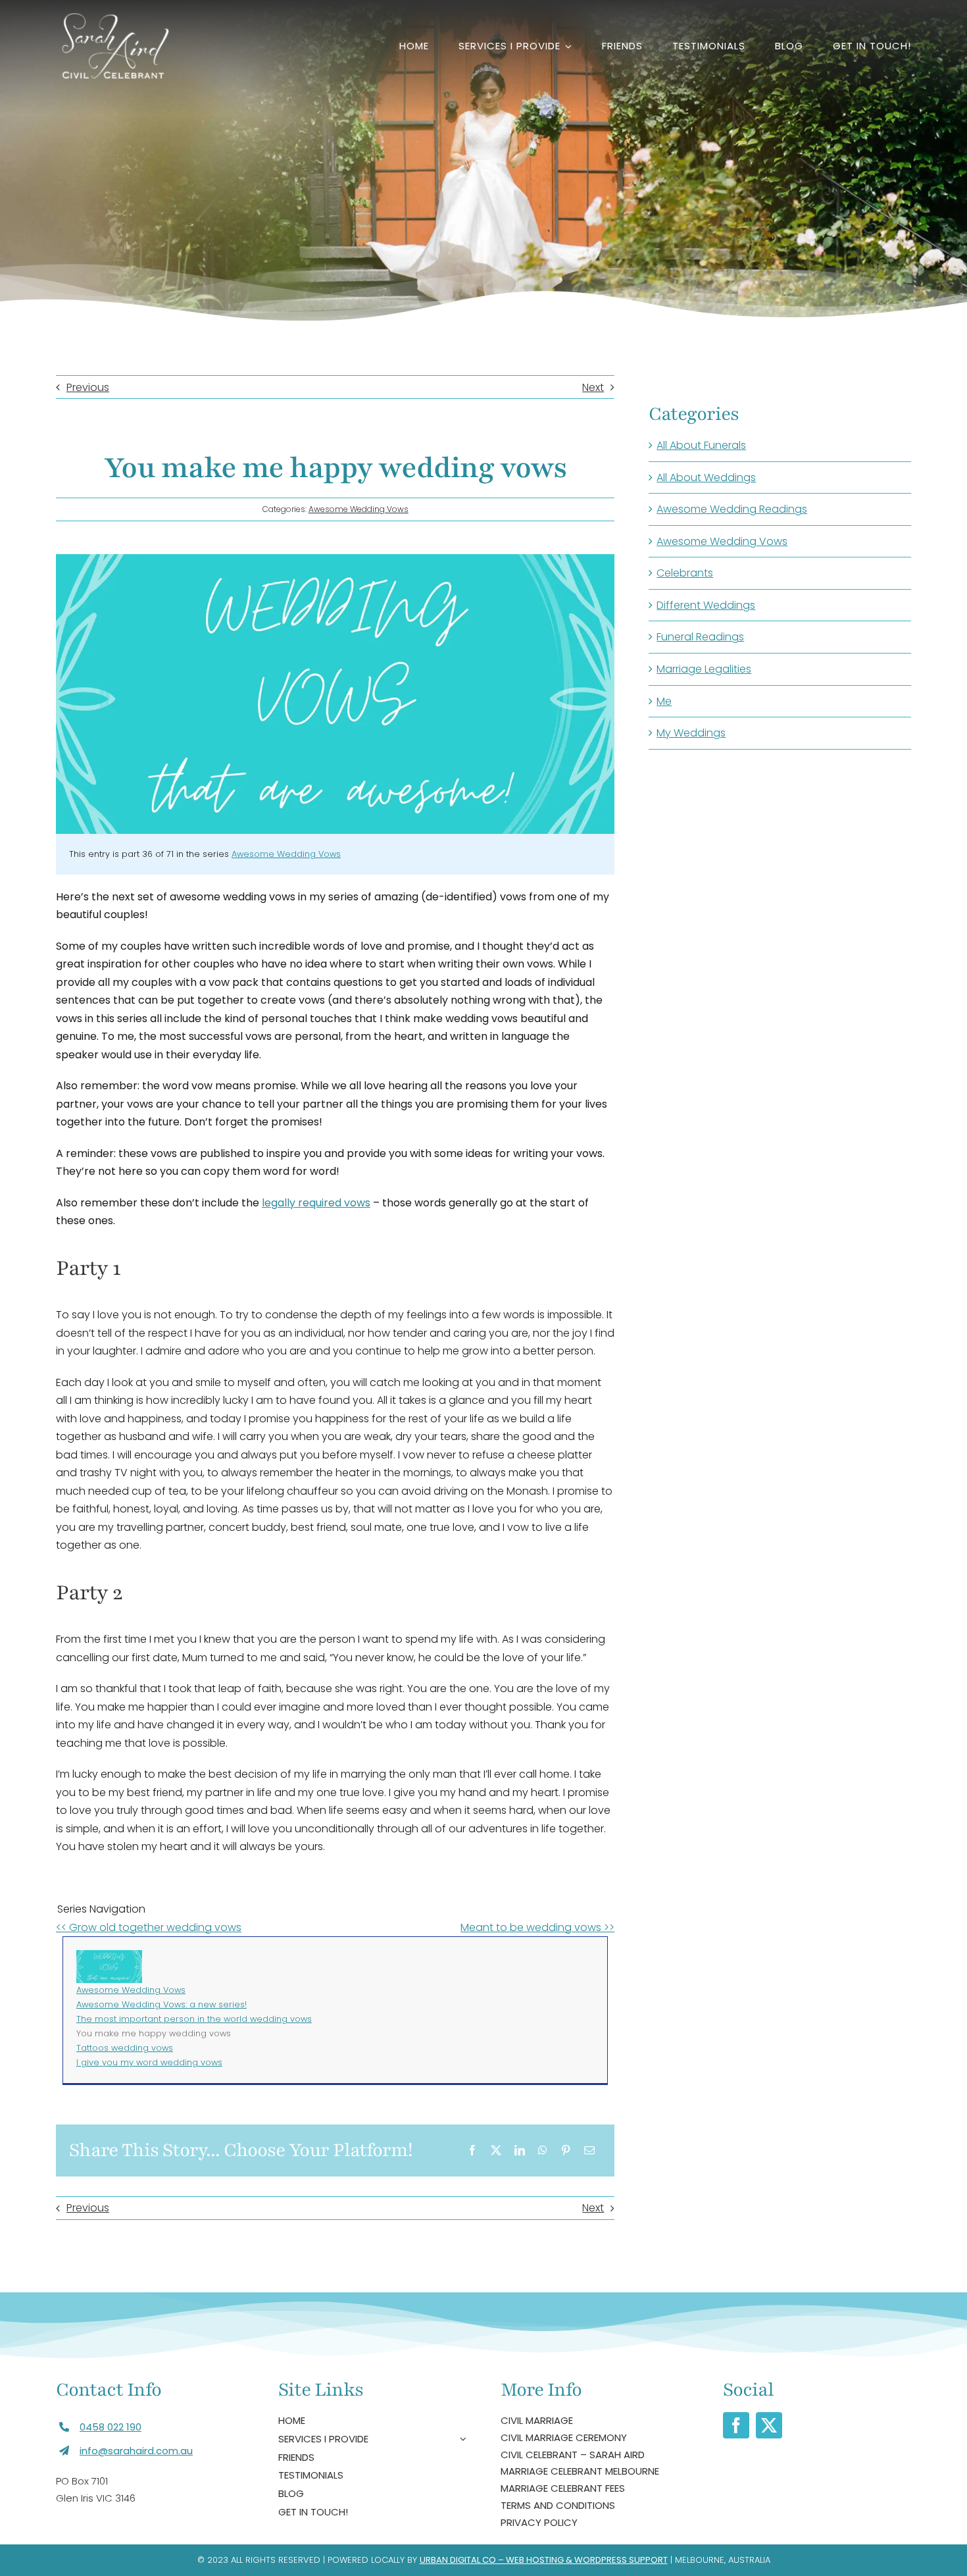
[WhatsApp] (543, 2151)
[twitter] (769, 2425)
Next (593, 387)
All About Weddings (706, 477)
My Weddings (691, 733)
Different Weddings (706, 605)
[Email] (589, 2151)
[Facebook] (472, 2151)
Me (664, 701)
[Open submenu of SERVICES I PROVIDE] (461, 2439)
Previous (88, 387)
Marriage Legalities (704, 669)
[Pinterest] (566, 2151)
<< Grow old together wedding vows (149, 1927)
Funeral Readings (700, 637)
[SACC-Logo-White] (113, 18)
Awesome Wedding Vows (359, 509)
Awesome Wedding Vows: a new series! (161, 2004)
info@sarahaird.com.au (136, 2451)
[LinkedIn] (520, 2151)
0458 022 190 (111, 2427)
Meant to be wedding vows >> (537, 1927)
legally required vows (316, 1203)
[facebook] (736, 2425)
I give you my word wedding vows (149, 2062)
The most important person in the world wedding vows (194, 2019)
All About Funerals (701, 445)
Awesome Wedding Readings (732, 509)
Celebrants (685, 573)
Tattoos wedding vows (125, 2048)
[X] (496, 2151)
